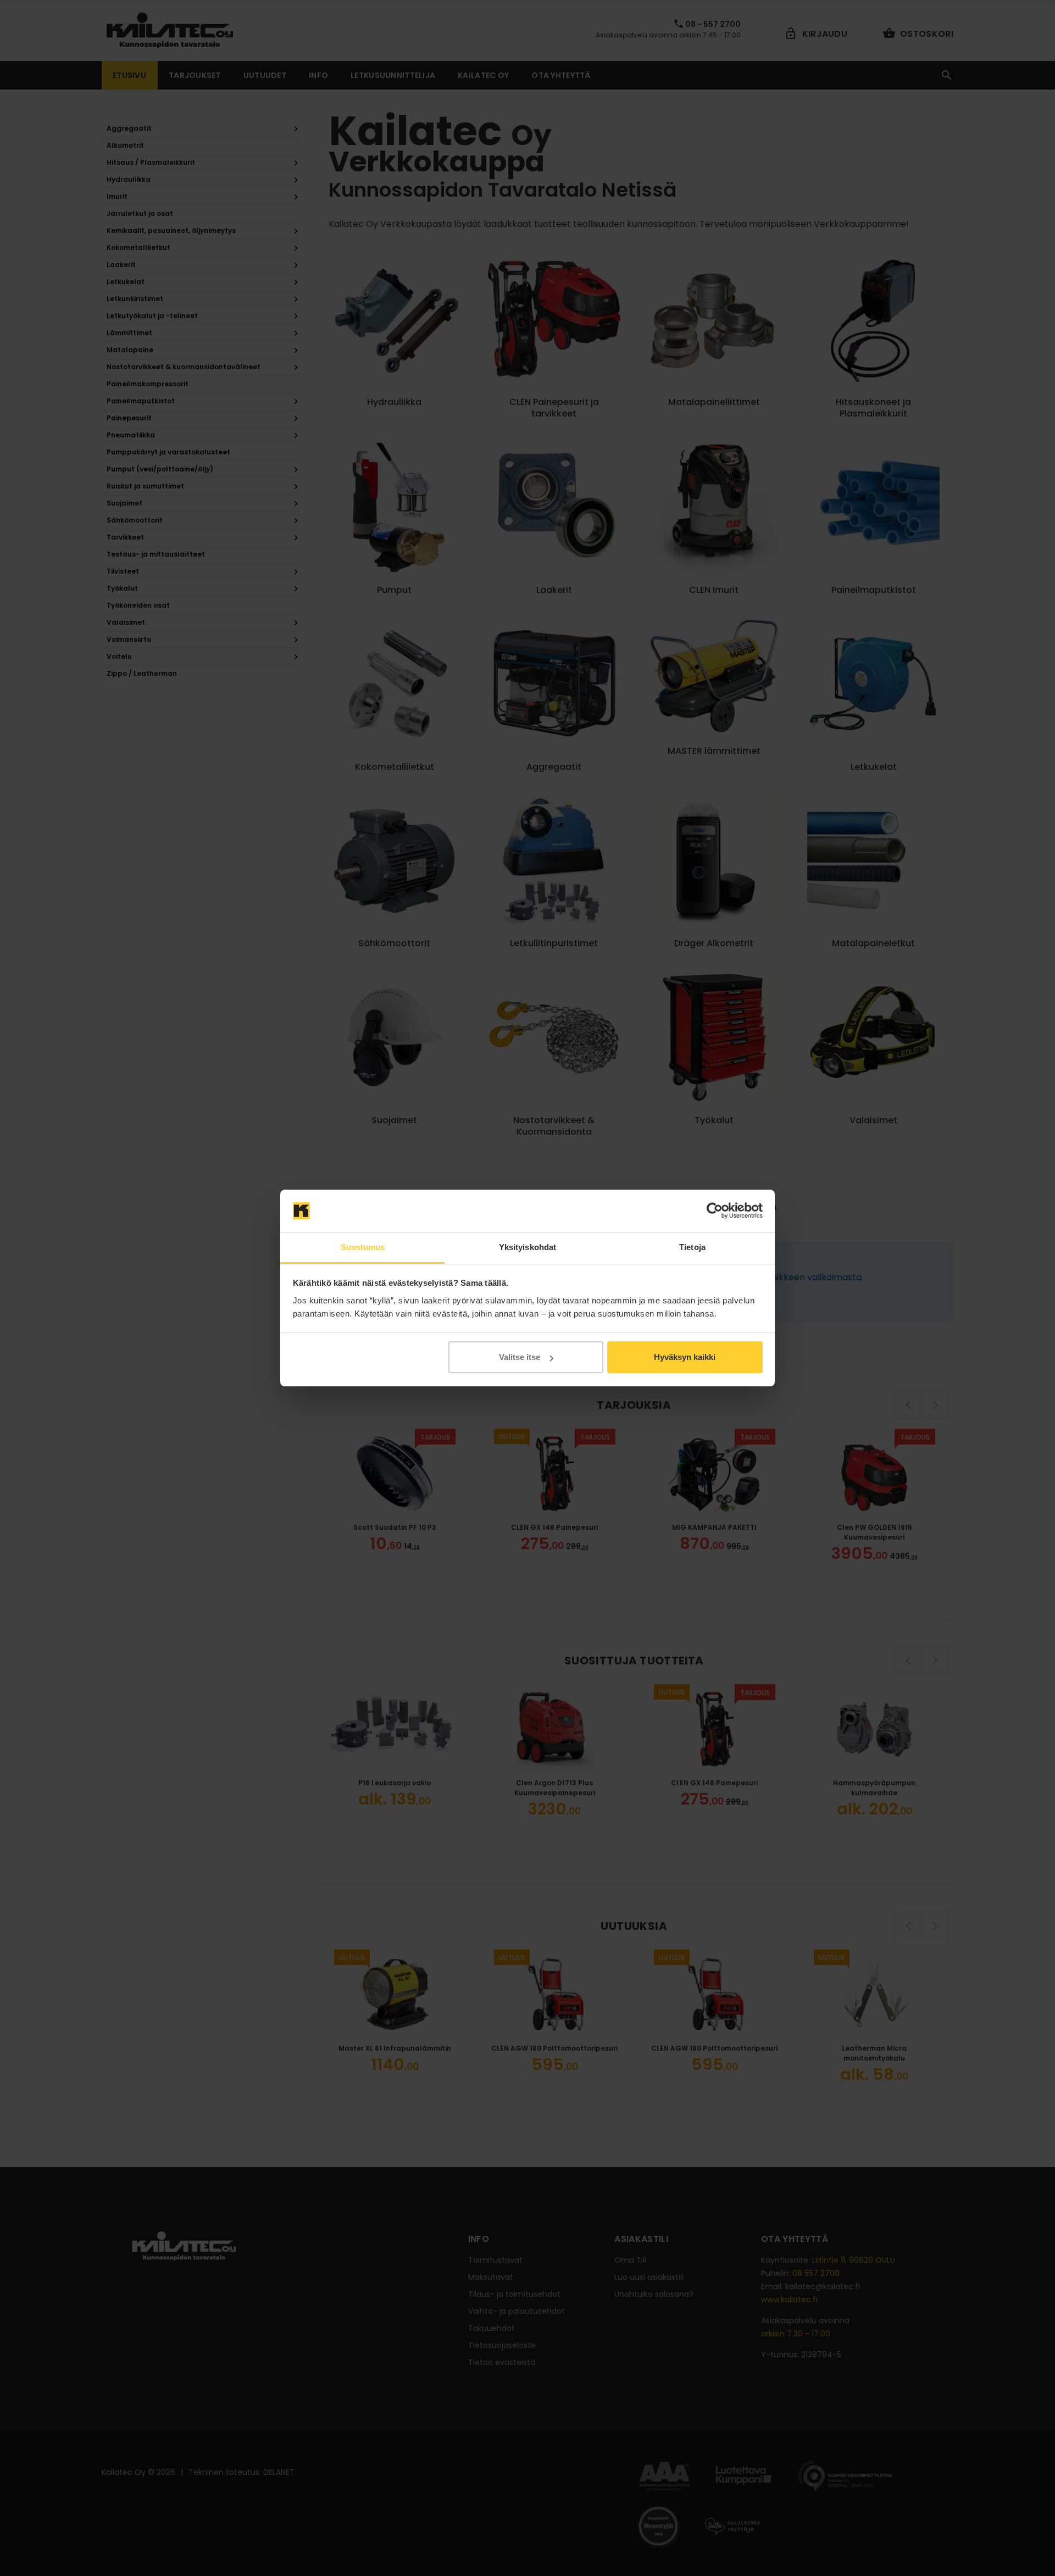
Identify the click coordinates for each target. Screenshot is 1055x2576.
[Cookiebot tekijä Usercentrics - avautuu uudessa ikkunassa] (715, 1211)
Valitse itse (520, 1357)
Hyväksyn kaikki (685, 1357)
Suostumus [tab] (363, 1247)
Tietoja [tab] (692, 1247)
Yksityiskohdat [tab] (527, 1247)
